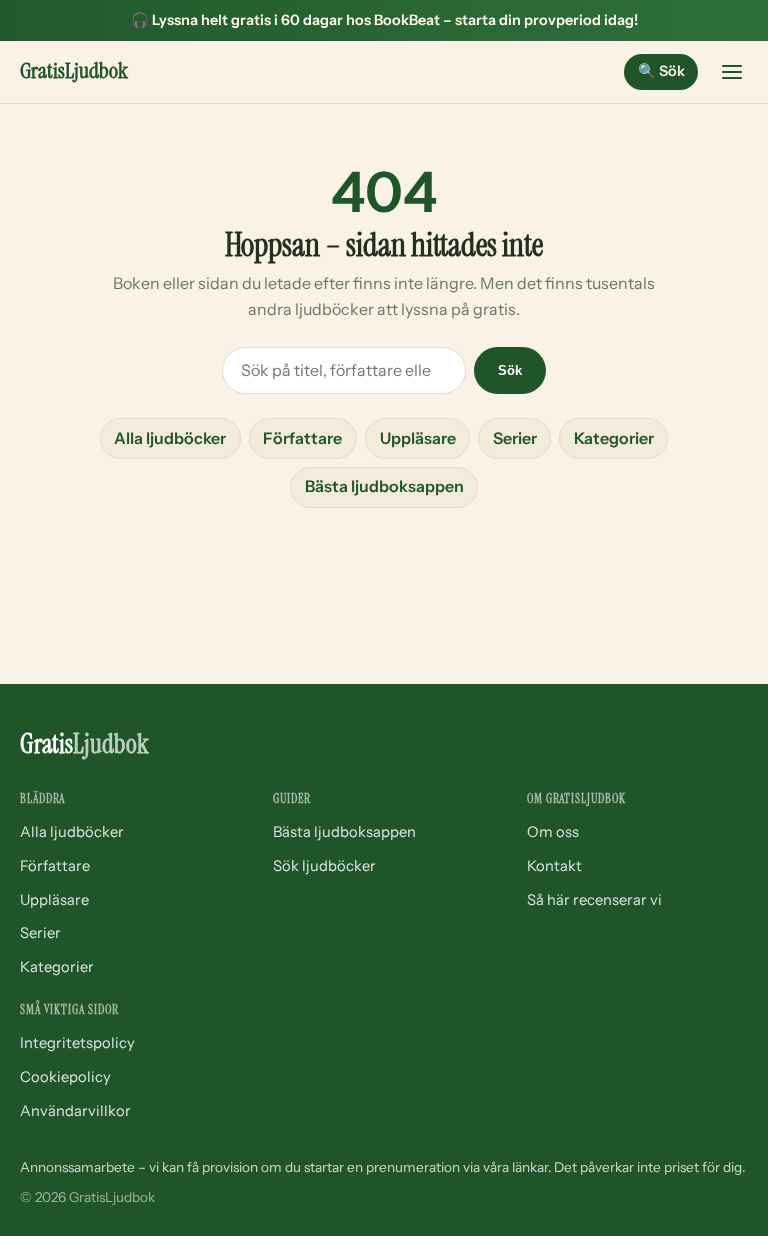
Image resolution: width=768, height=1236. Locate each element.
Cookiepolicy (65, 1077)
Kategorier (614, 438)
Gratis (74, 71)
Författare (302, 438)
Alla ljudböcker (170, 438)
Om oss (553, 832)
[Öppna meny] (732, 72)
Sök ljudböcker (324, 866)
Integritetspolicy (77, 1043)
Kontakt (554, 866)
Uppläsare (418, 438)
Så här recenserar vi (594, 900)
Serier (515, 438)
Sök (661, 71)
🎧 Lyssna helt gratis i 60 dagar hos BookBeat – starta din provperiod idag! (384, 20)
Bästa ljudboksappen (384, 486)
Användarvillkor (75, 1111)
